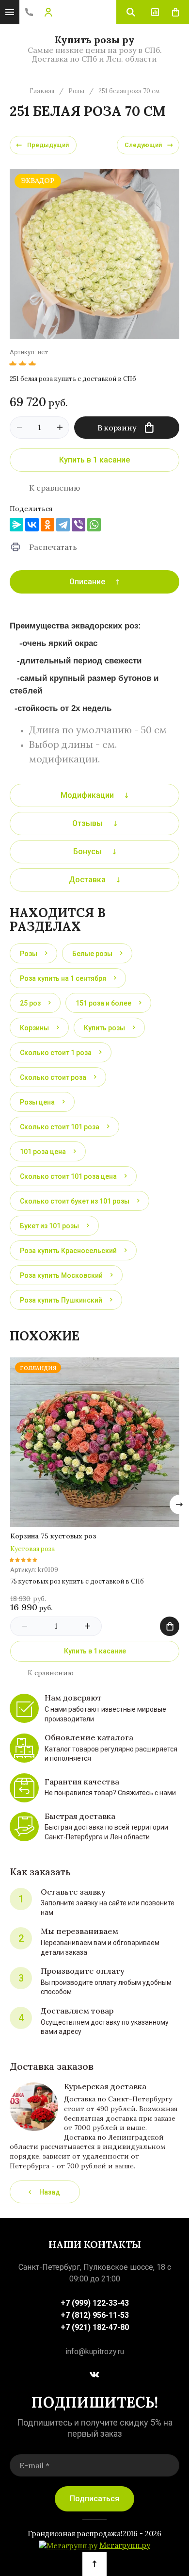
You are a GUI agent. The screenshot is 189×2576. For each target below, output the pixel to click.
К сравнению (55, 488)
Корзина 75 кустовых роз (53, 1536)
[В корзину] (170, 1626)
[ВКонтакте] (32, 525)
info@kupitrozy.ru (95, 2352)
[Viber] (79, 525)
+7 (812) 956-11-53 (95, 2315)
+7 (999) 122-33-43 (95, 2303)
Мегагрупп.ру (125, 2546)
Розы (76, 91)
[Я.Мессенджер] (16, 525)
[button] (29, 12)
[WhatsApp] (94, 525)
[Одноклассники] (47, 525)
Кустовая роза (32, 1549)
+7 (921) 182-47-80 (95, 2327)
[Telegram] (63, 525)
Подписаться (94, 2499)
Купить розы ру (95, 40)
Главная (42, 91)
